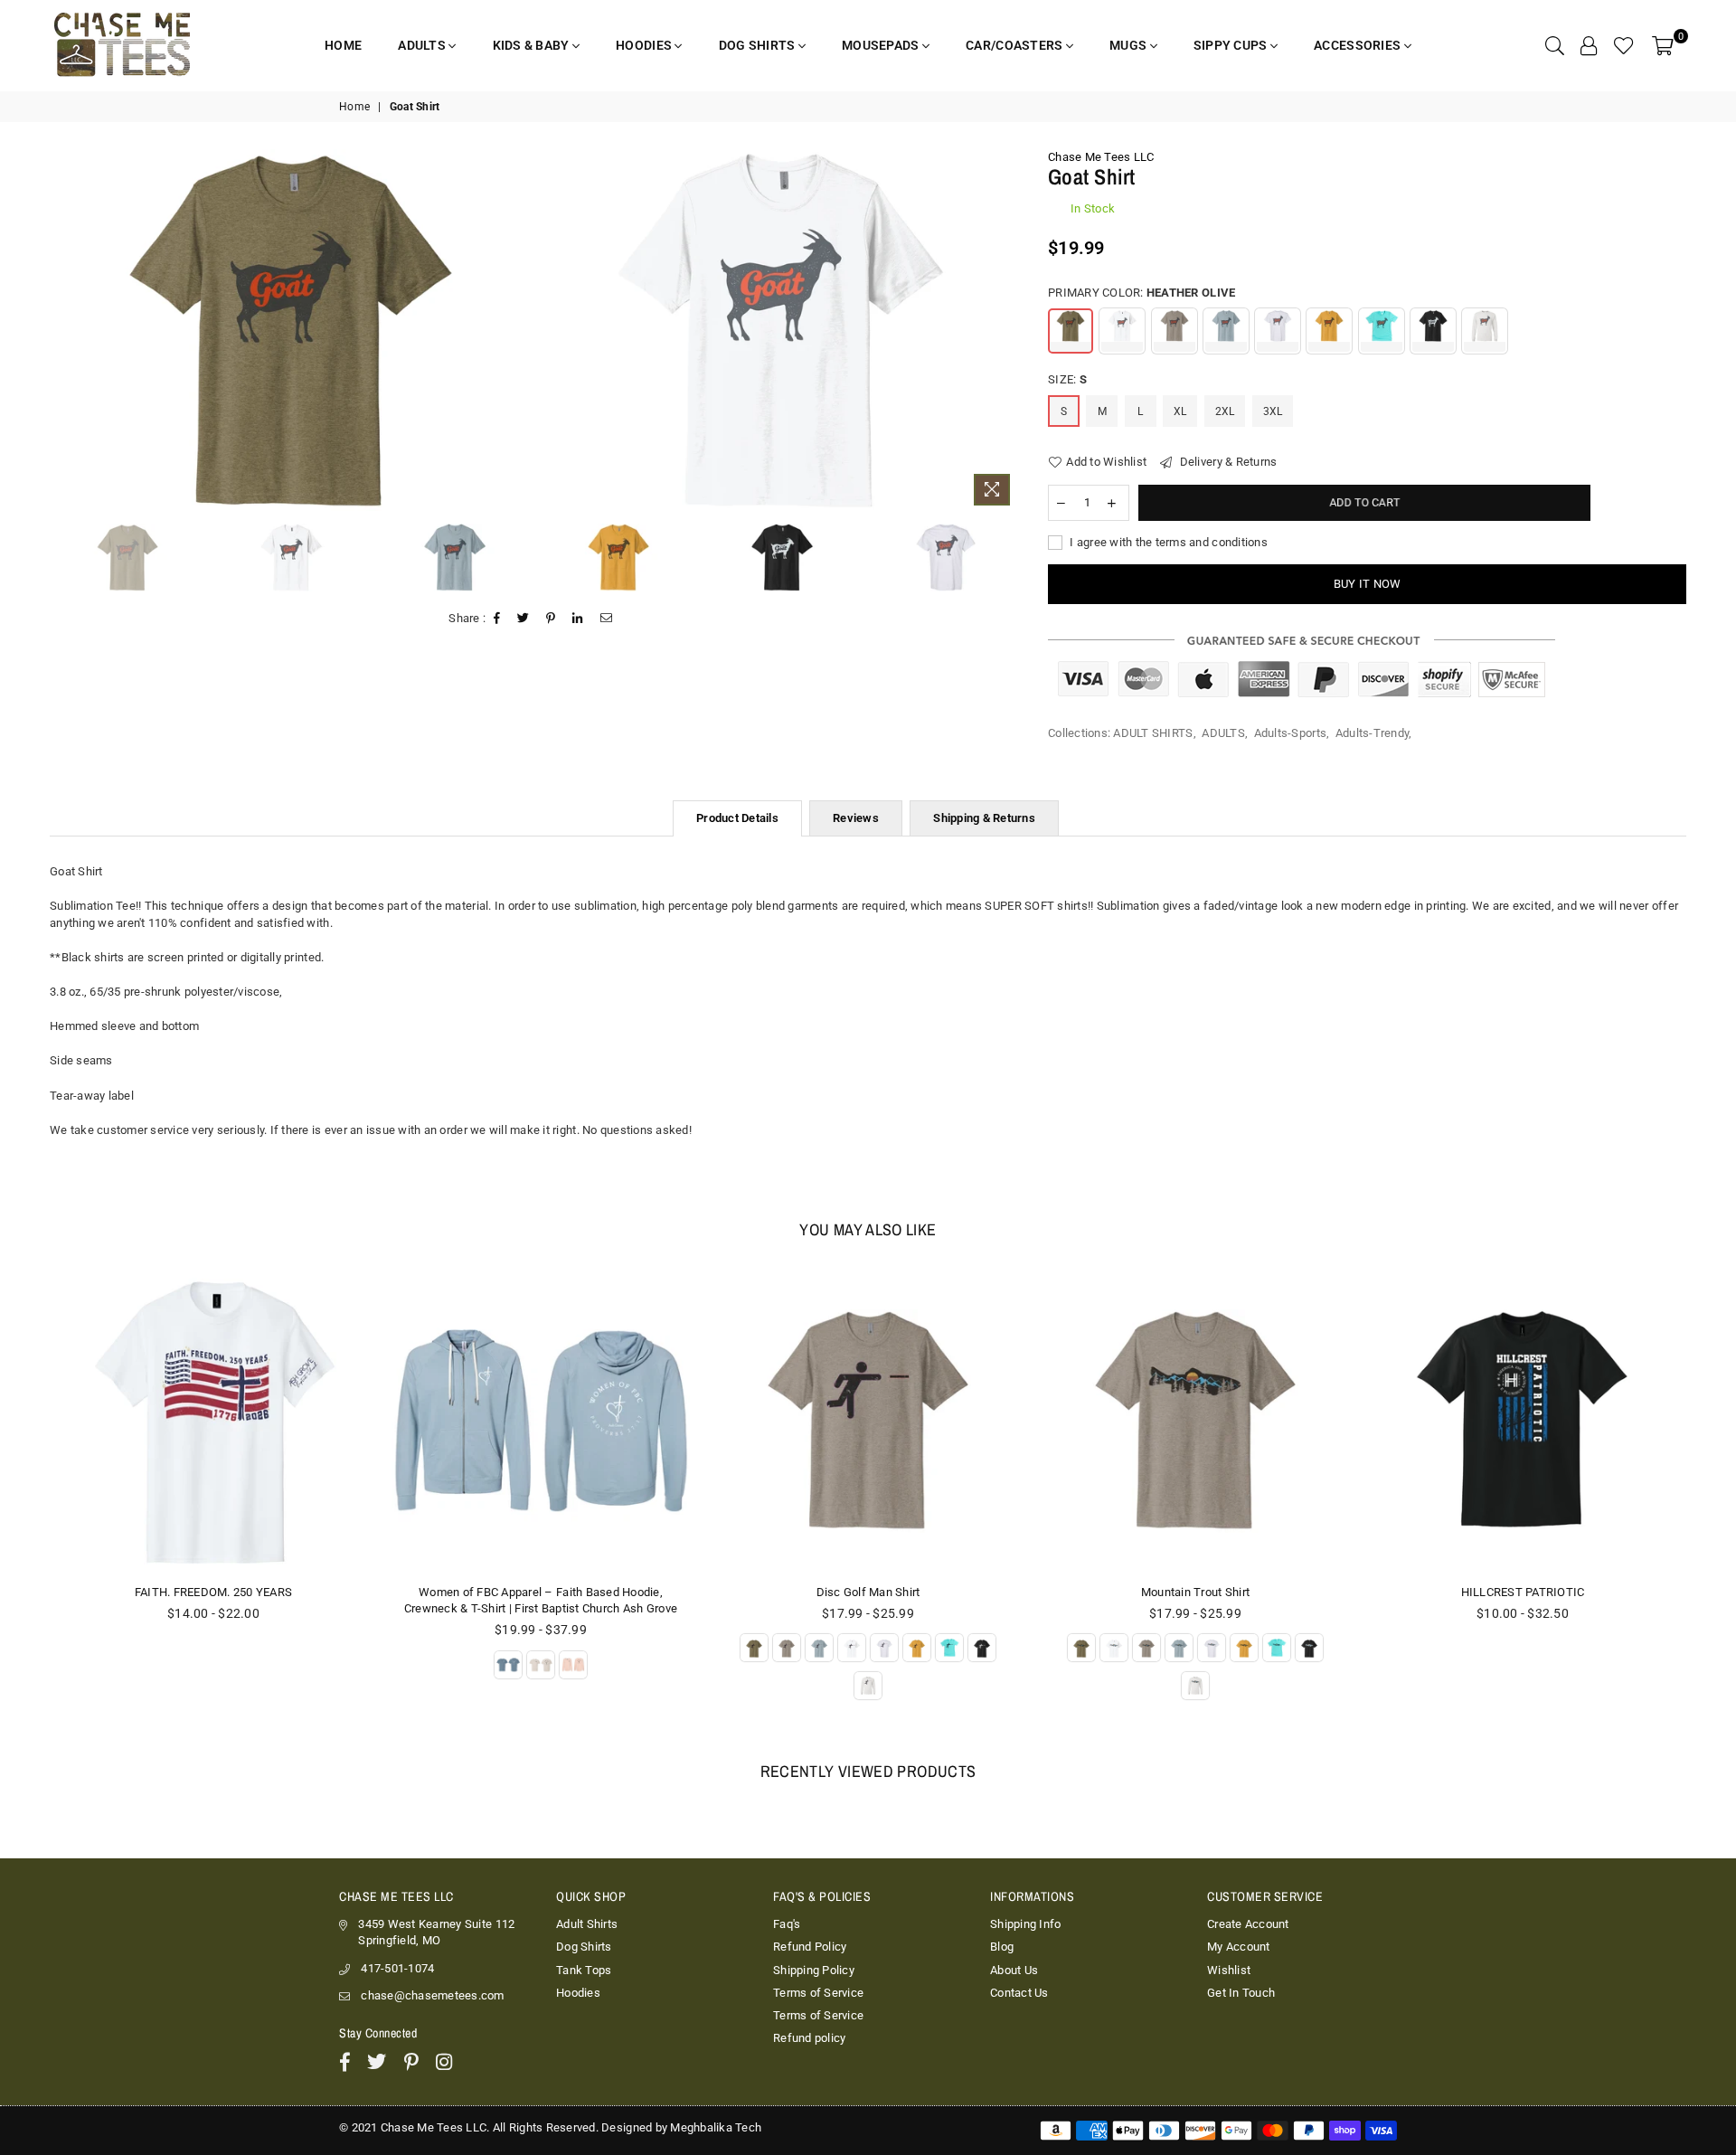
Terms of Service (818, 1993)
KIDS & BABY (533, 45)
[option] (290, 330)
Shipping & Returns (984, 818)
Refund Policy (810, 1947)
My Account (1239, 1947)
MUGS (1129, 45)
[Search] (1555, 45)
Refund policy (809, 2038)
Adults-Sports (1290, 733)
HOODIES (645, 45)
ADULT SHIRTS (1153, 733)
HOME (343, 45)
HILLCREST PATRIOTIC (1523, 1592)
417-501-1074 (397, 1968)
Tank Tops (584, 1970)
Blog (1002, 1947)
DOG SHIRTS (759, 45)
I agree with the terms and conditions (1167, 542)
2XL (1225, 411)
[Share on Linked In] (578, 619)
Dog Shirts (584, 1947)
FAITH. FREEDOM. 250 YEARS (214, 1592)
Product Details (737, 818)
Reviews (856, 818)
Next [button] (1005, 331)
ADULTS (423, 45)
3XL (1273, 411)
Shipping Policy (814, 1970)
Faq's (787, 1924)
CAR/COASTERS (1016, 45)
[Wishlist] (1624, 45)
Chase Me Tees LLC (1101, 157)
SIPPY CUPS (1232, 45)
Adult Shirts (587, 1924)
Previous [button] (57, 331)
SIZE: (1067, 379)
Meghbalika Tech (716, 2127)
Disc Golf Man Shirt (868, 1592)
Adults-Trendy (1372, 733)
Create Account (1248, 1924)
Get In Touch (1241, 1993)
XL (1180, 411)
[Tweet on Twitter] (524, 619)
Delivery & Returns (1227, 462)
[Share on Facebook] (497, 619)
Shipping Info (1025, 1924)
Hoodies (578, 1993)
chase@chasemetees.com (432, 1995)
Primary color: (1142, 293)
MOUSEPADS (882, 45)
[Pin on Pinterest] (551, 619)
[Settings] (1589, 45)
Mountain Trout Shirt (1195, 1592)
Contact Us (1019, 1993)
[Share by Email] (607, 619)
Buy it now (1368, 584)
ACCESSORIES (1359, 45)
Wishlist (1229, 1970)
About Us (1014, 1970)
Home (354, 107)
